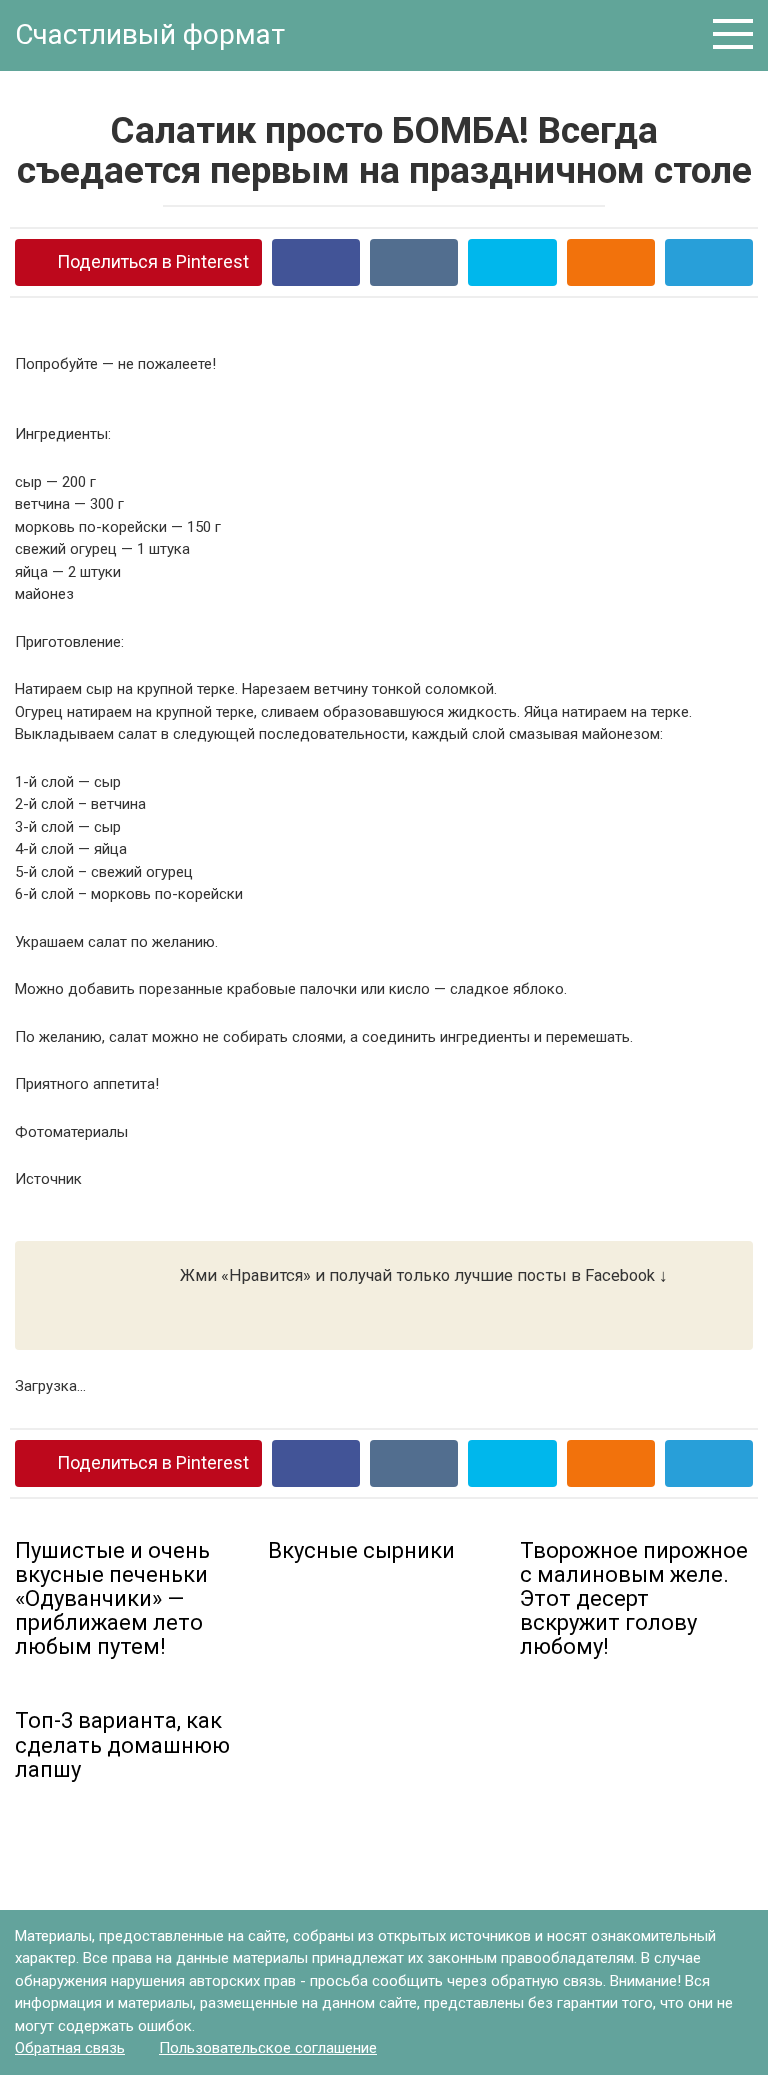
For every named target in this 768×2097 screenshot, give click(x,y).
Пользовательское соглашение (268, 2048)
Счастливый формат (150, 34)
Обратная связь (70, 2048)
